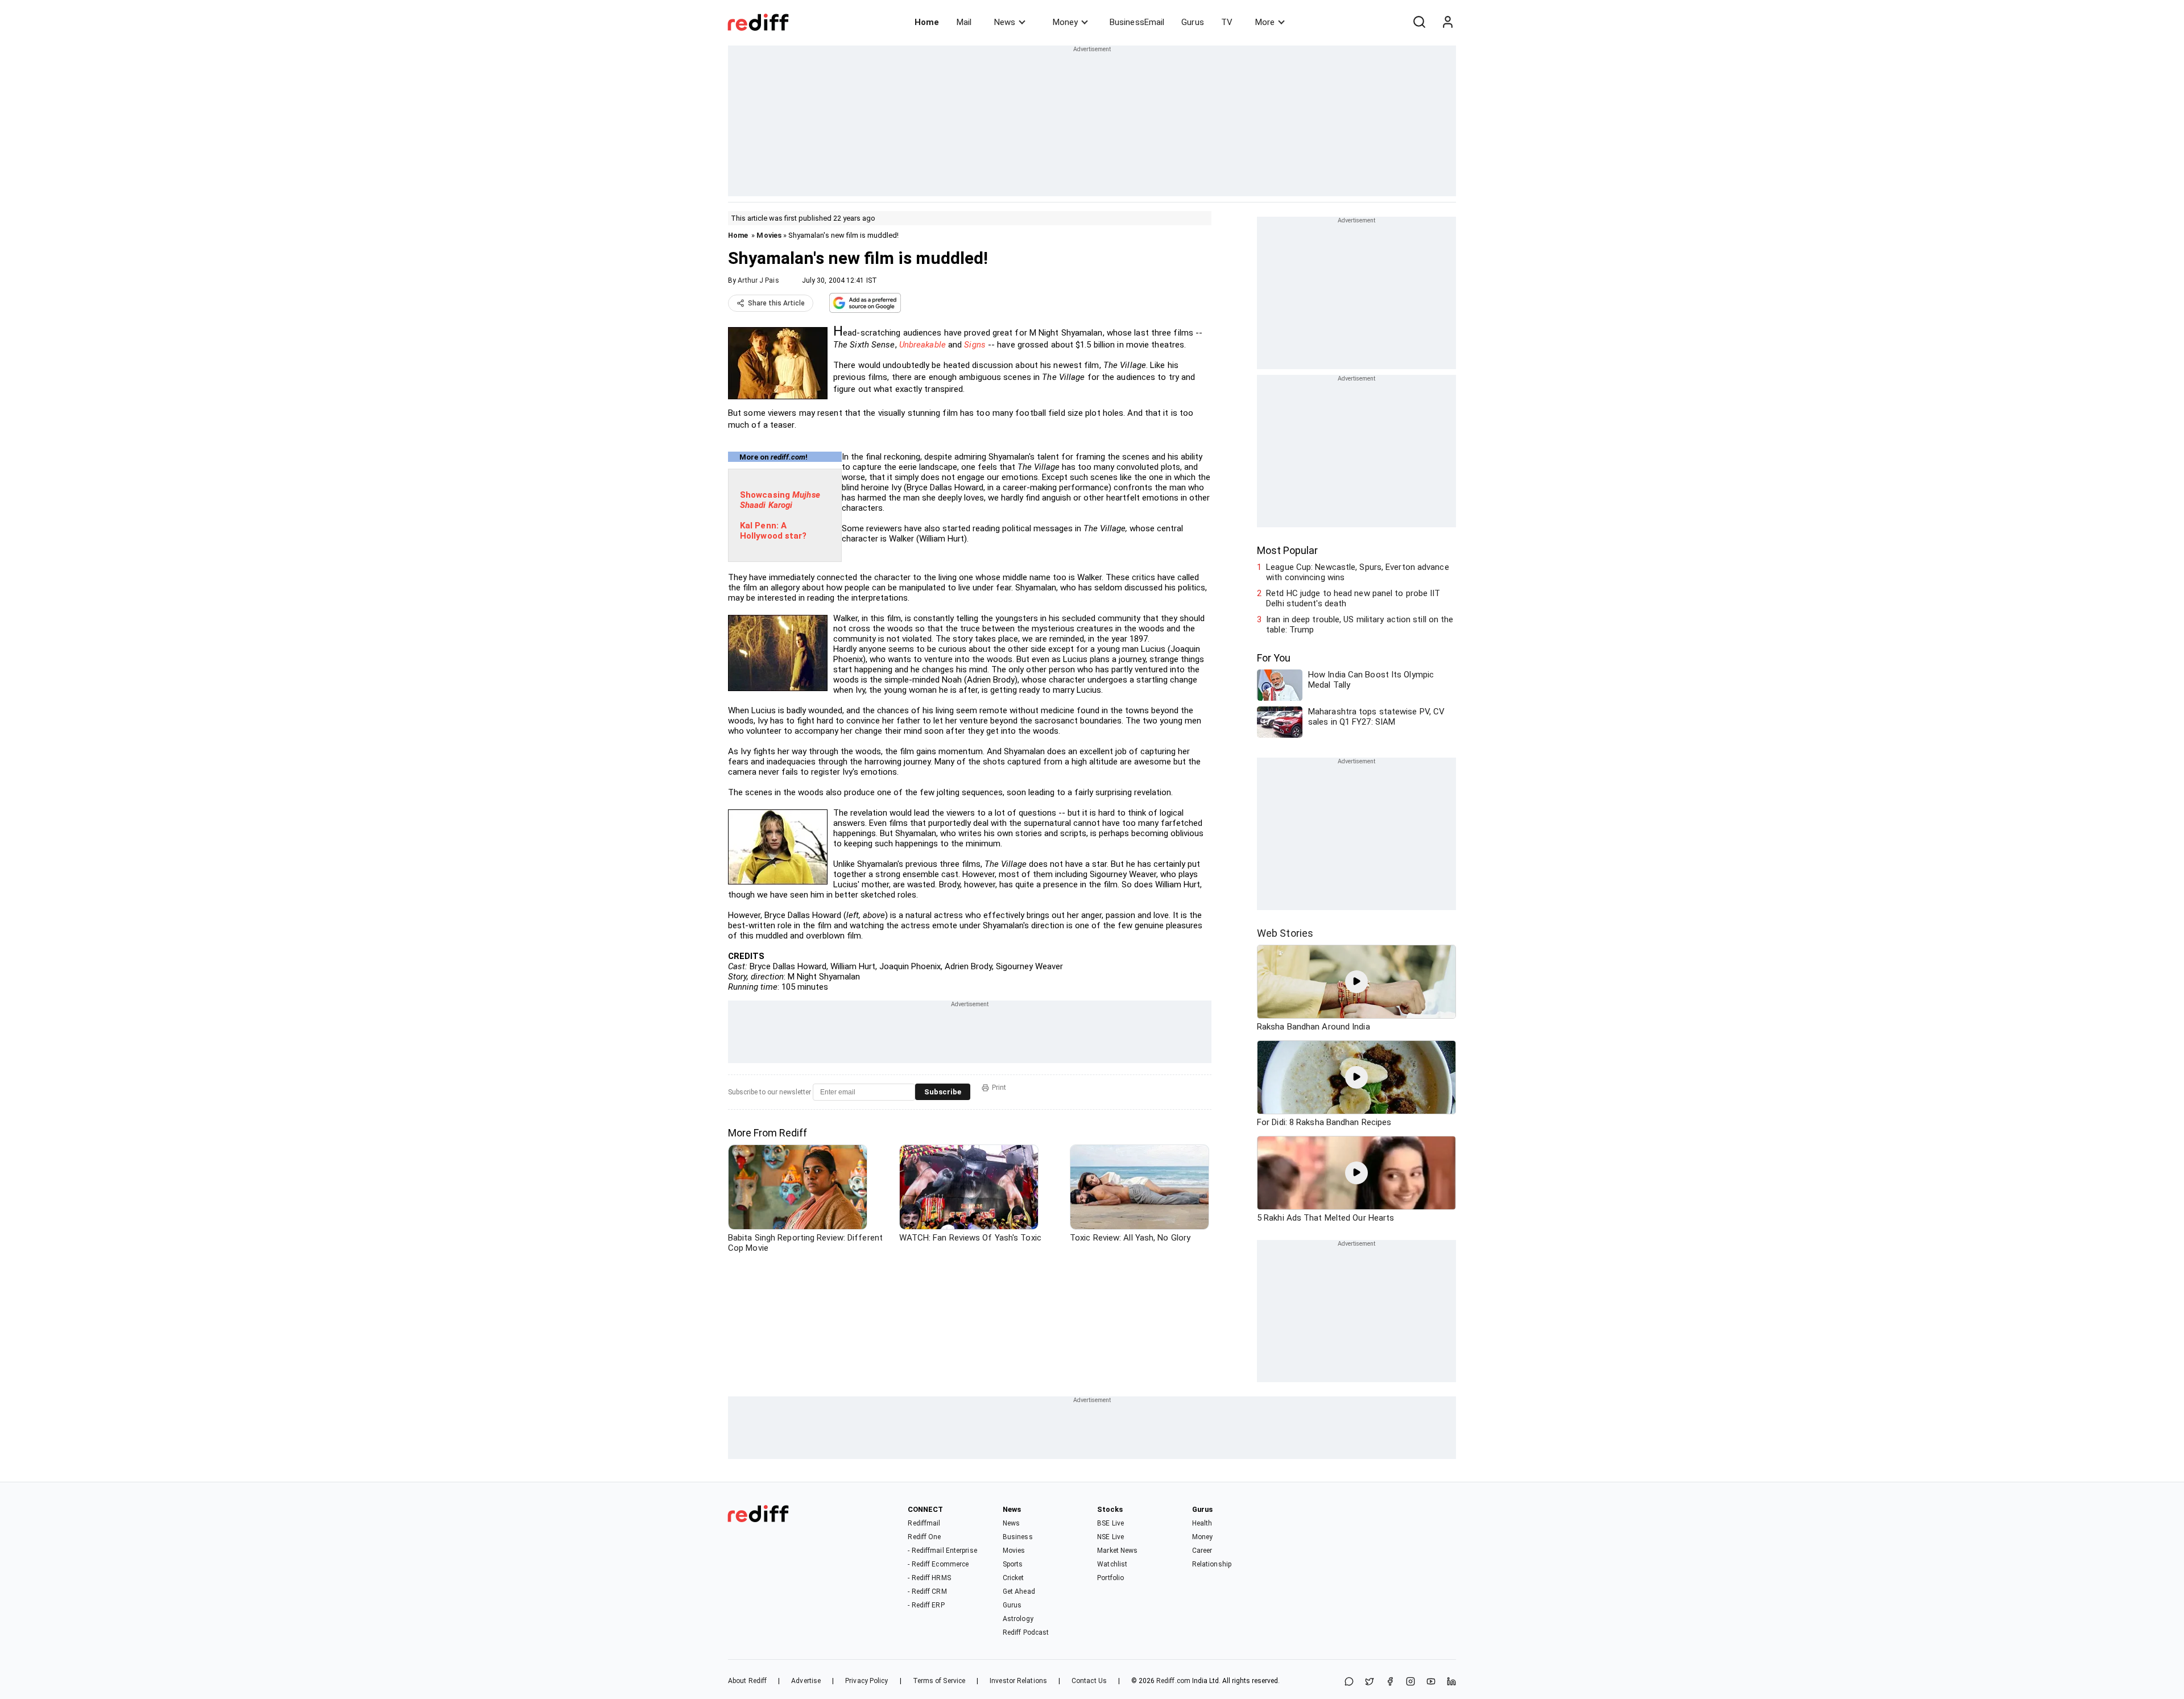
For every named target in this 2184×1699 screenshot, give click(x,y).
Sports (1013, 1564)
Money (1065, 22)
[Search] (1419, 22)
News (1005, 22)
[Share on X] (1370, 1682)
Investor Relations (1018, 1681)
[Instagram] (1410, 1682)
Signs (975, 345)
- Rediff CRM (927, 1591)
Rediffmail (924, 1523)
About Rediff (747, 1681)
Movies (769, 235)
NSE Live (1110, 1537)
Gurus (1193, 22)
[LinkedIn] (1451, 1682)
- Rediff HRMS (929, 1578)
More (1265, 22)
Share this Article (776, 303)
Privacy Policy (866, 1681)
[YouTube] (1431, 1682)
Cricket (1014, 1578)
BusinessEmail (1137, 22)
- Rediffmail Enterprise (942, 1551)
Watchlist (1112, 1564)
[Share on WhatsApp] (1349, 1682)
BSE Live (1110, 1523)
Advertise (806, 1681)
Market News (1117, 1551)
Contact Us (1089, 1681)
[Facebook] (1390, 1682)
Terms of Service (939, 1681)
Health (1202, 1523)
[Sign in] (1447, 22)
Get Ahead (1019, 1591)
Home (927, 22)
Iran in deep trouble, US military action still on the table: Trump (1360, 625)
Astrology (1018, 1619)
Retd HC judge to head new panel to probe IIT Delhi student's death (1353, 598)
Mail (964, 22)
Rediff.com (1173, 1681)
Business (1018, 1537)
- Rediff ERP (926, 1605)
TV (1227, 22)
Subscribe (943, 1092)
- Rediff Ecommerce (938, 1564)
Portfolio (1110, 1578)
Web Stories (1285, 933)
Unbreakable (923, 345)
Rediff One (924, 1537)
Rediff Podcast (1026, 1632)
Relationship (1212, 1564)
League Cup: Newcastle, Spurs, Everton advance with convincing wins (1358, 572)
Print (999, 1088)
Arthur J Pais (758, 280)
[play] (1356, 982)
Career (1202, 1551)
